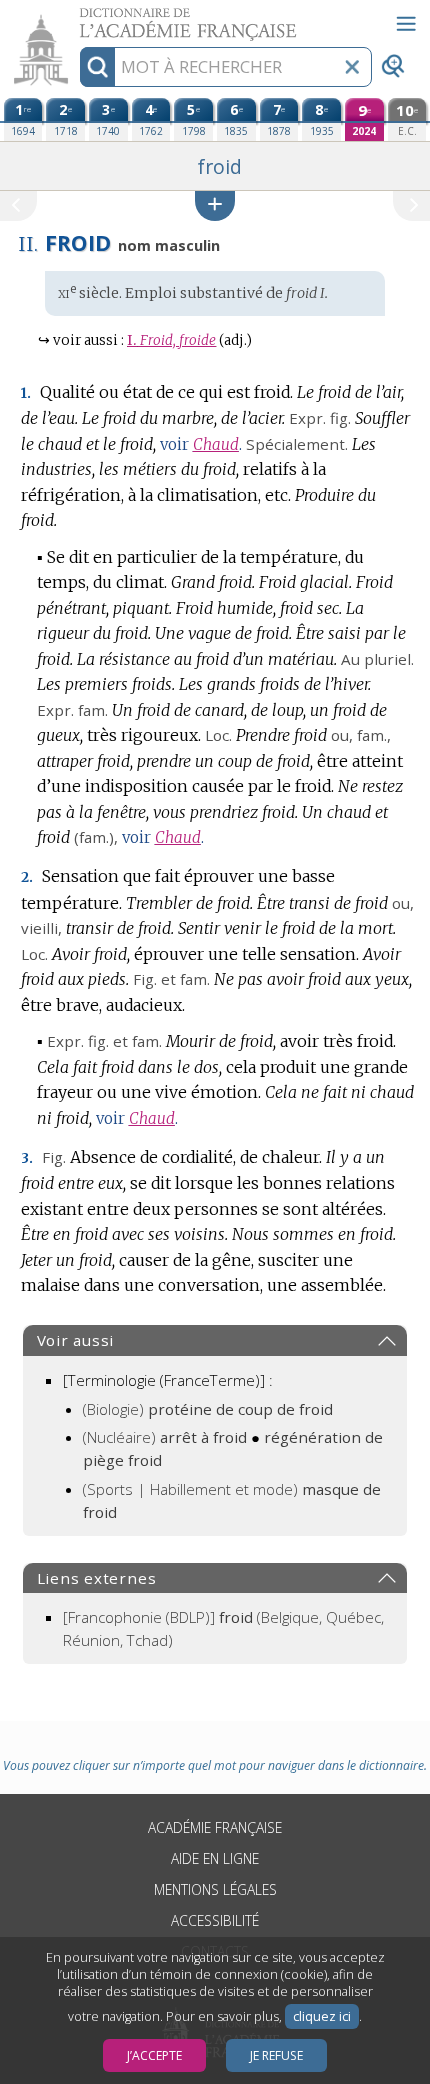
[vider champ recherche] (352, 67)
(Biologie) (208, 1409)
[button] (215, 205)
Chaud (216, 444)
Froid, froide (171, 340)
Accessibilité (215, 1920)
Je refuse (276, 2055)
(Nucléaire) (165, 1437)
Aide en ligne (215, 1858)
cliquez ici (322, 2016)
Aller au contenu (77, 17)
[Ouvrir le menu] (406, 24)
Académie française (215, 1827)
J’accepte (154, 2055)
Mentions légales (215, 1889)
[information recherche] (97, 67)
